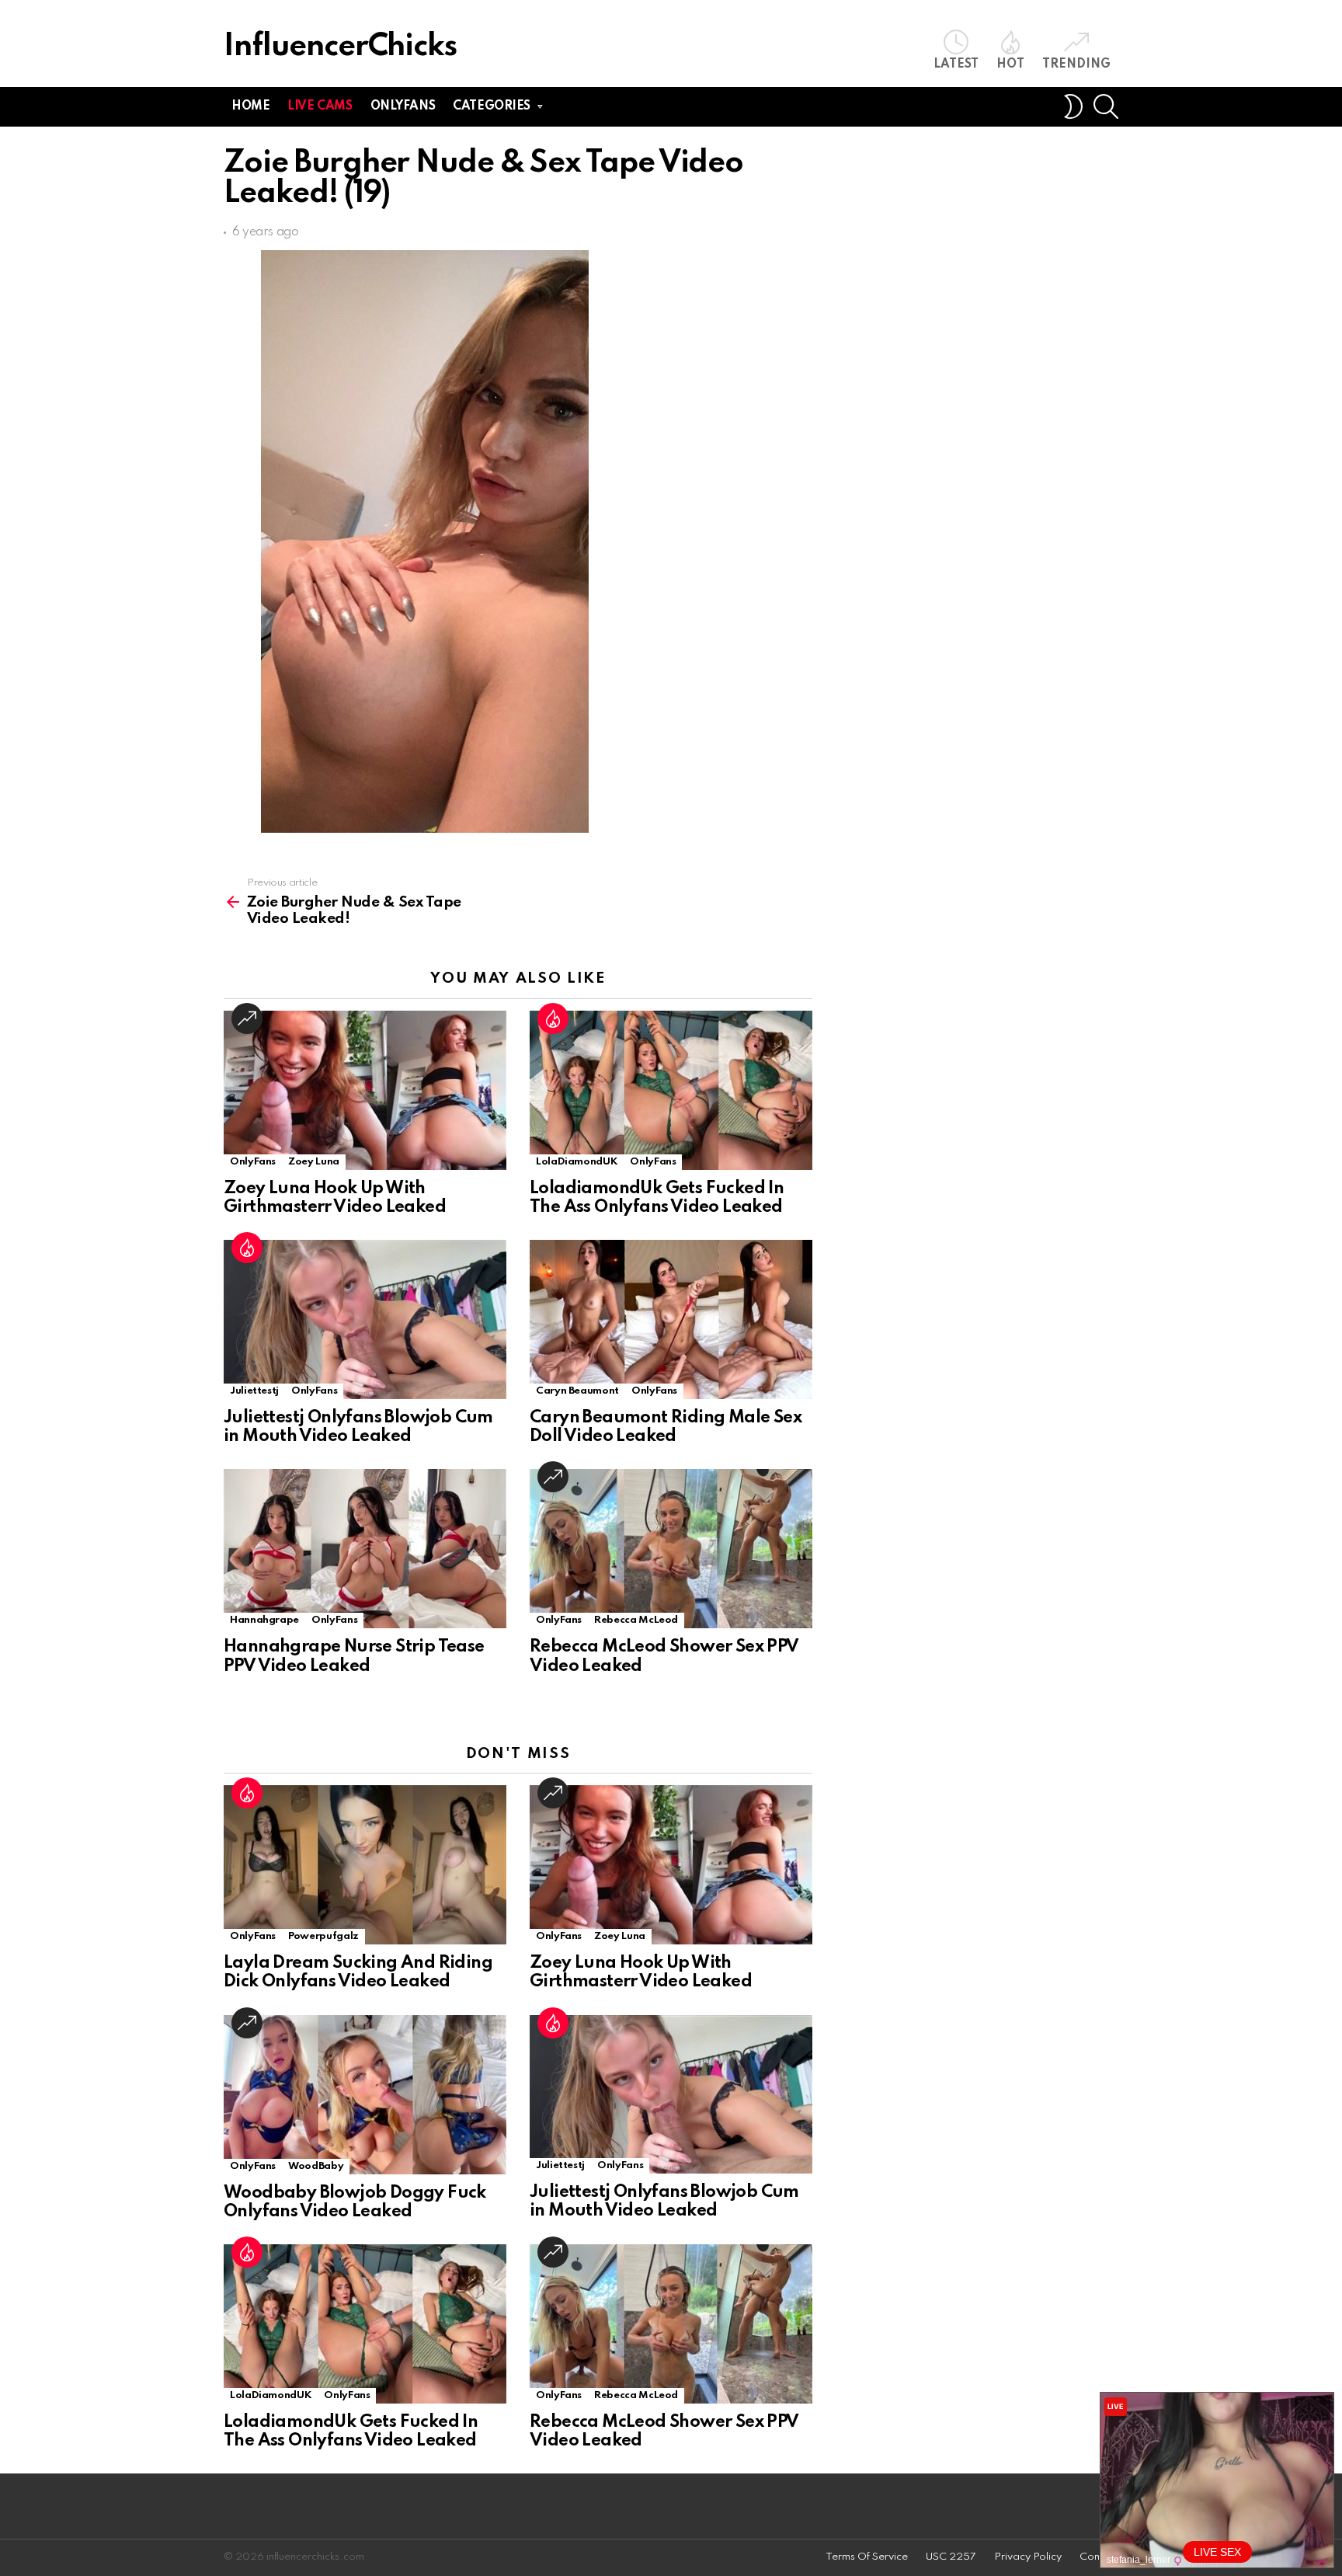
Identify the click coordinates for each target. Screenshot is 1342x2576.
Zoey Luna (314, 1162)
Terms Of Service (867, 2557)
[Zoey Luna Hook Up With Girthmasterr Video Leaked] (365, 1090)
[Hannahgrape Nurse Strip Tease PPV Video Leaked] (365, 1549)
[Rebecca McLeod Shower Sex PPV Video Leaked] (671, 1549)
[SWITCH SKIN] (1073, 106)
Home (250, 106)
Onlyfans (403, 106)
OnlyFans (253, 1162)
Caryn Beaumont (577, 1391)
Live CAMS (320, 106)
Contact (1099, 2557)
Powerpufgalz (323, 1936)
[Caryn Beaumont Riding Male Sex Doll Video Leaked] (671, 1319)
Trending (1076, 64)
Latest (956, 64)
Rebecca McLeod (636, 1620)
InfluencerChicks (340, 47)
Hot (1010, 64)
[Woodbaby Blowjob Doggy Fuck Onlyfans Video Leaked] (365, 2095)
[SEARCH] (1106, 106)
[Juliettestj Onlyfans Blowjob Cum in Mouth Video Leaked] (365, 1319)
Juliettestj (254, 1391)
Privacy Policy (1028, 2557)
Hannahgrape (264, 1620)
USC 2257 (951, 2557)
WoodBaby (316, 2166)
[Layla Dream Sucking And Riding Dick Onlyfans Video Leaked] (365, 1865)
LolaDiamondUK (577, 1162)
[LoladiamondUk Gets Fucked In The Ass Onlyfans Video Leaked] (671, 1090)
